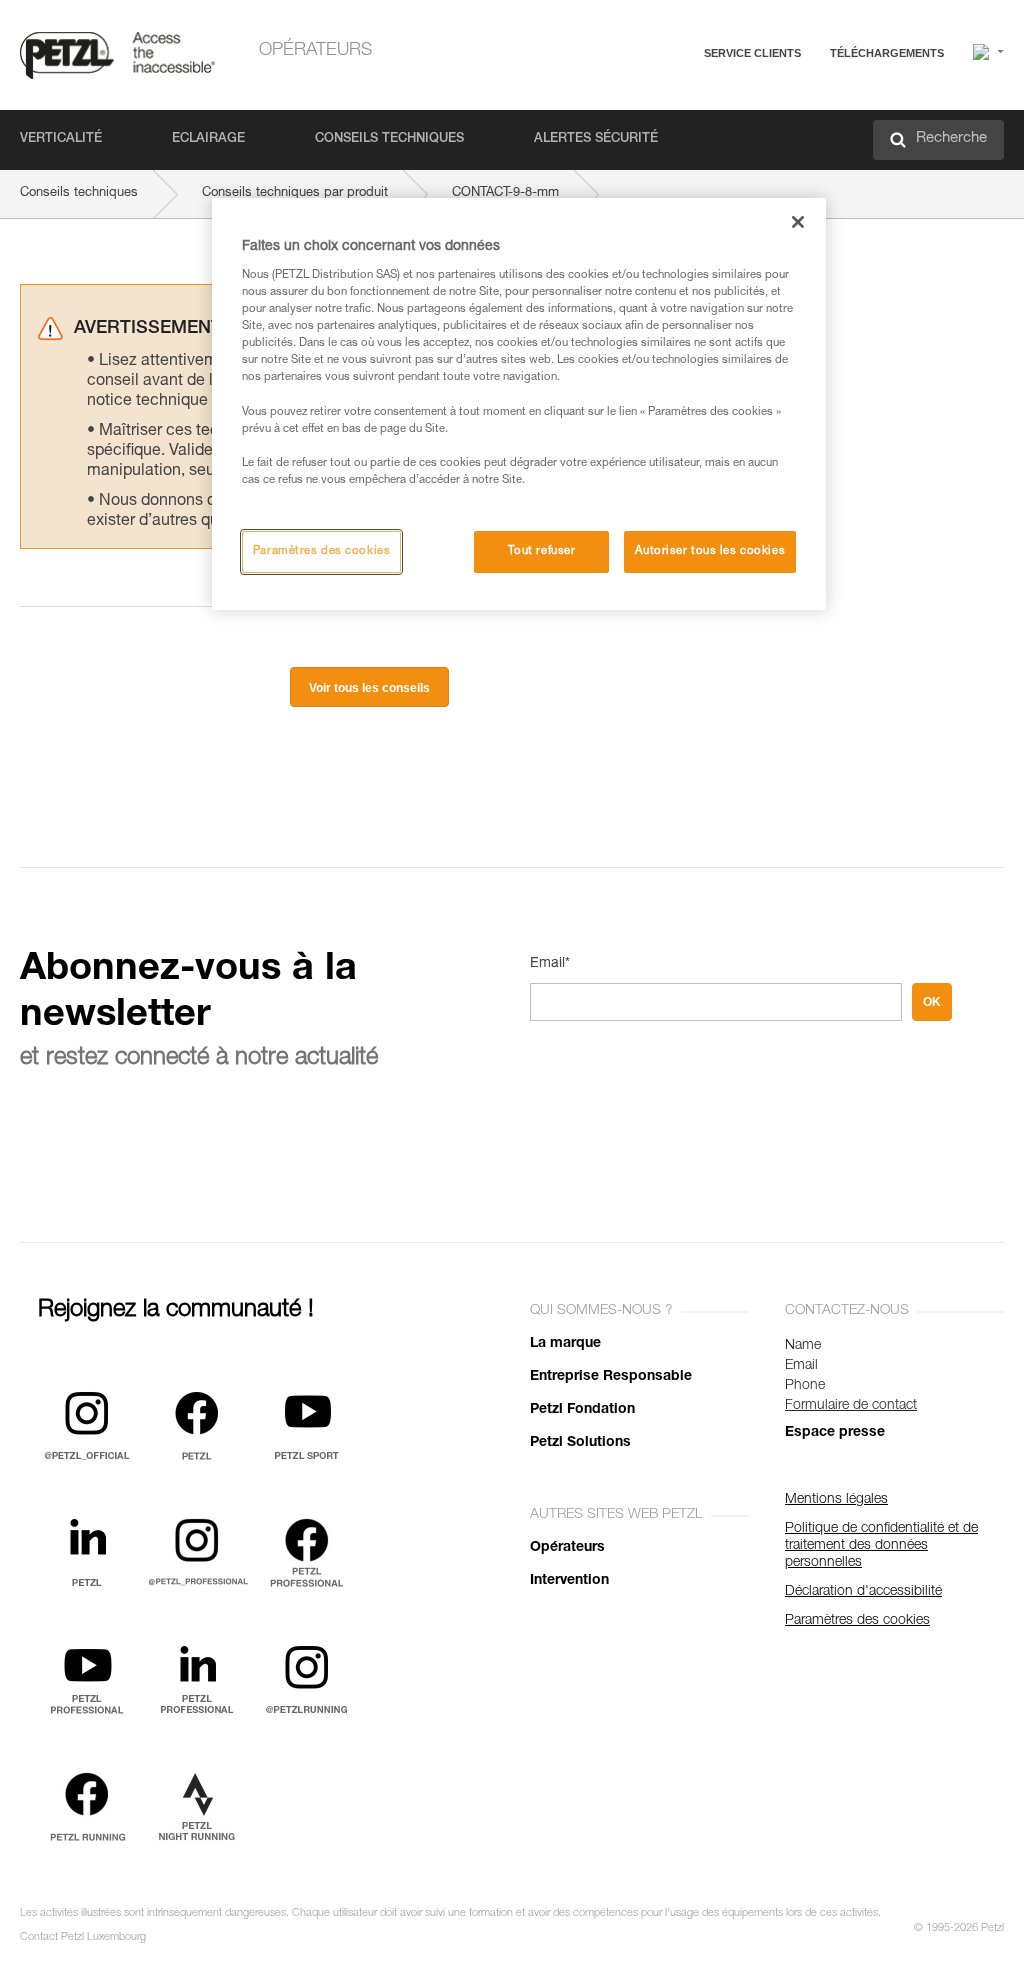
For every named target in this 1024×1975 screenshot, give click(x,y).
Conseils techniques (389, 139)
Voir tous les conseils (369, 688)
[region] (519, 404)
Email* (550, 964)
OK (932, 1002)
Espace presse (835, 1433)
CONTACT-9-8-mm (505, 193)
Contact (666, 129)
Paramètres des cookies (322, 551)
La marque (565, 1344)
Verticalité (61, 139)
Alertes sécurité (596, 139)
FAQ (656, 101)
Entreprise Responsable (611, 1377)
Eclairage (208, 139)
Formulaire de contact (851, 1406)
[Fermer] (798, 222)
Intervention (569, 1581)
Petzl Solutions (580, 1443)
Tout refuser (542, 551)
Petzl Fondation (582, 1410)
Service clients (752, 53)
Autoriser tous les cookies (710, 551)
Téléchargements (887, 53)
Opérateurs (315, 51)
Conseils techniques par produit (295, 193)
